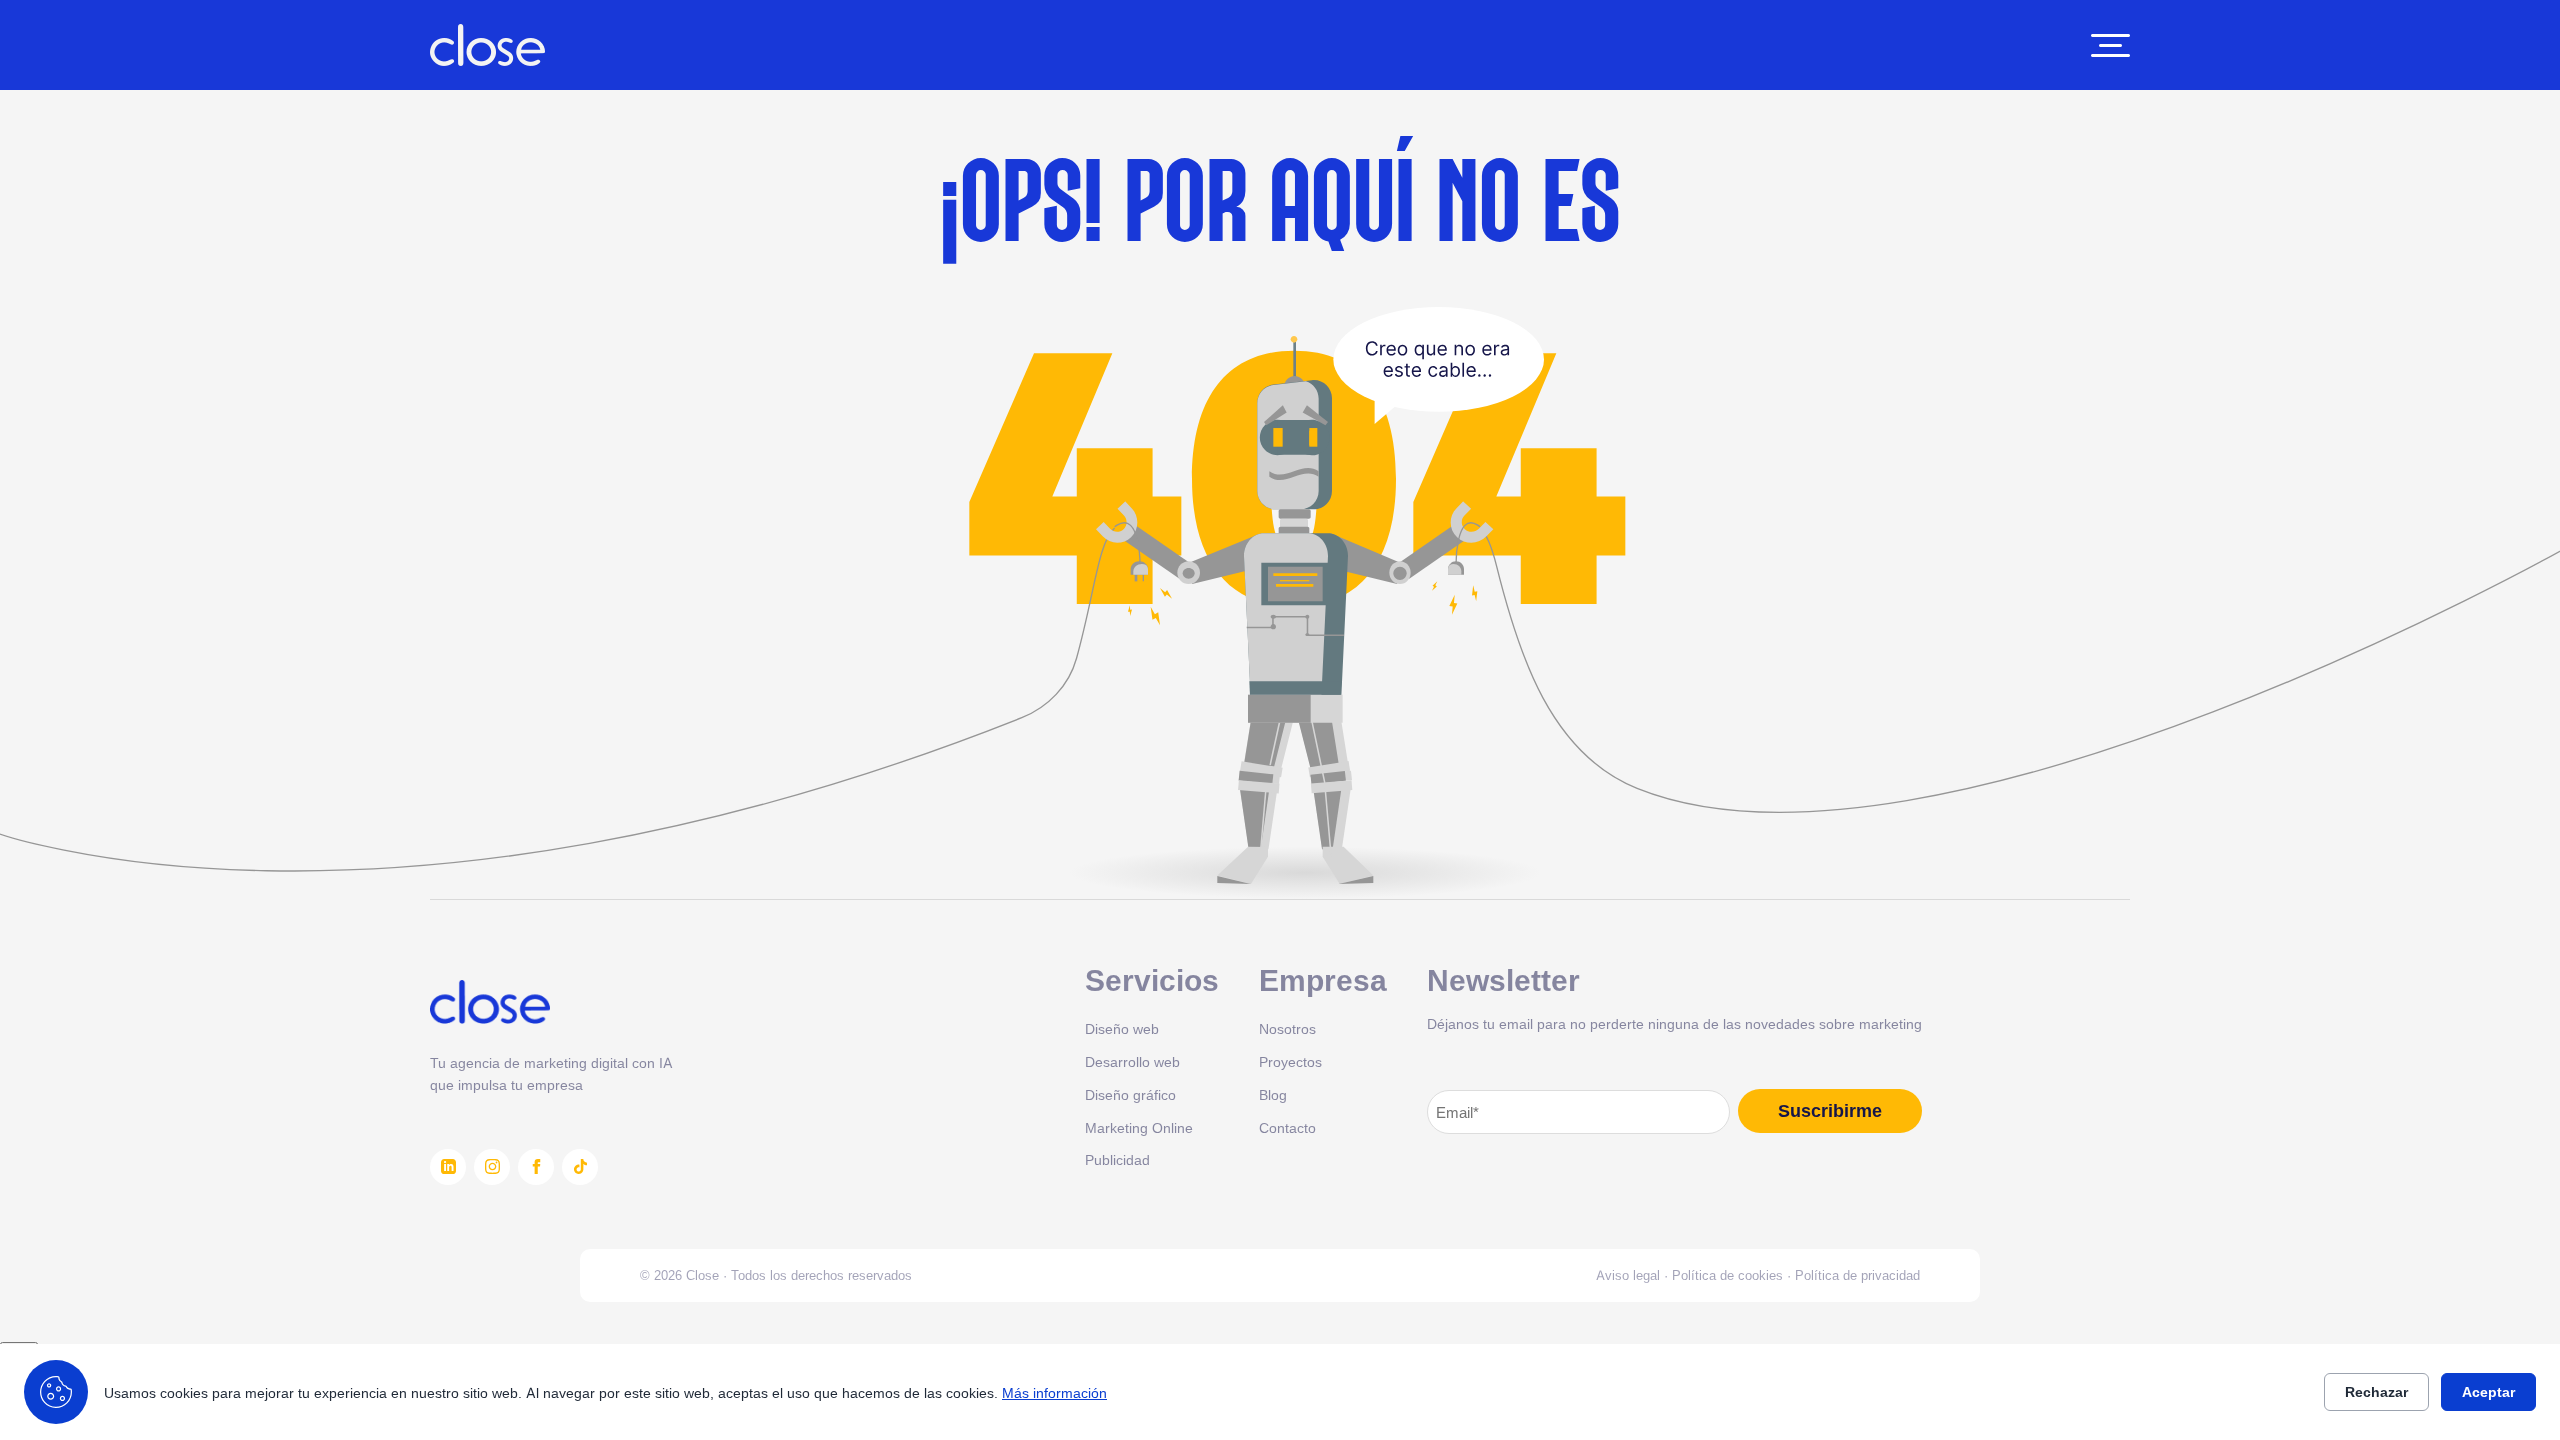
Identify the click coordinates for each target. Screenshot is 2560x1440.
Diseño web (1122, 1028)
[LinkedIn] (448, 1167)
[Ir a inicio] (487, 45)
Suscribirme (1830, 1111)
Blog (1273, 1094)
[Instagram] (492, 1167)
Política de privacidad (1857, 1275)
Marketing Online (1139, 1127)
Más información (1054, 1392)
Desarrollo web (1132, 1061)
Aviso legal (1628, 1275)
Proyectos (1290, 1061)
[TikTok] (580, 1167)
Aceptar (2488, 1392)
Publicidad (1117, 1159)
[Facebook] (536, 1167)
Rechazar (2376, 1392)
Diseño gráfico (1130, 1094)
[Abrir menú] (2110, 45)
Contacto (1287, 1127)
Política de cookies (1727, 1275)
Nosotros (1287, 1028)
